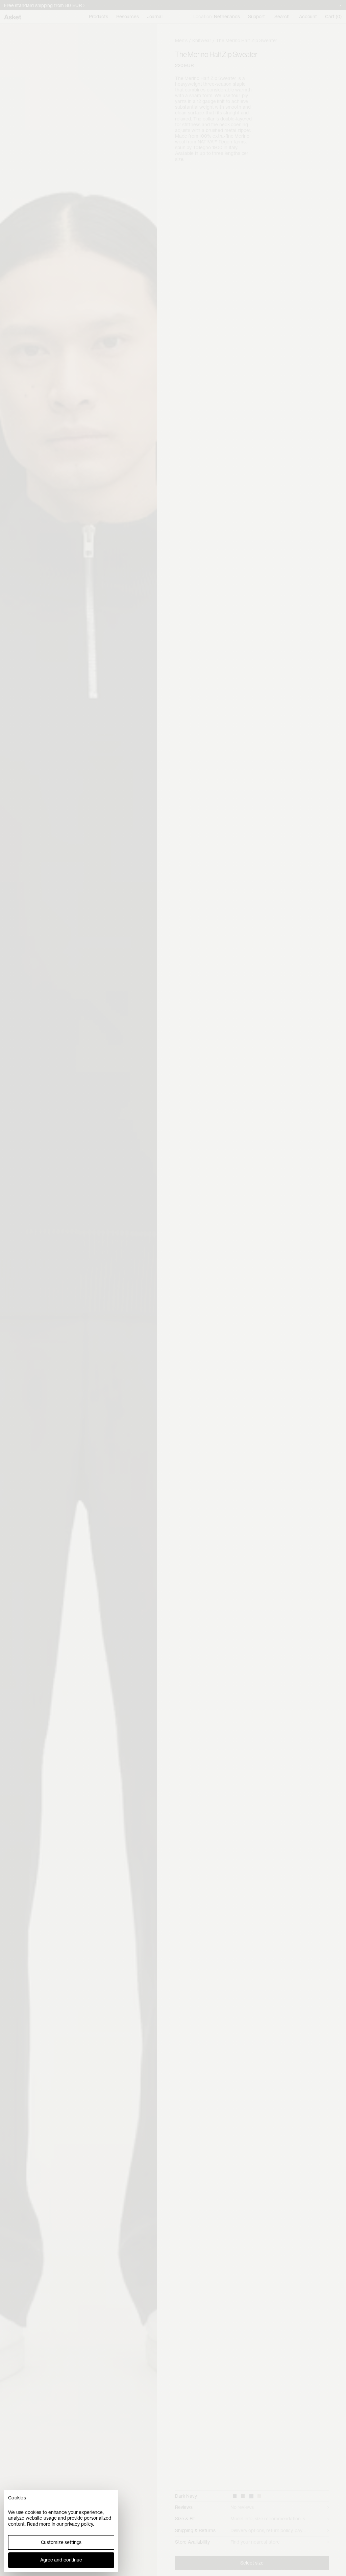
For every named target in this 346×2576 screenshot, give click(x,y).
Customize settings (61, 2542)
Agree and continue (61, 2560)
